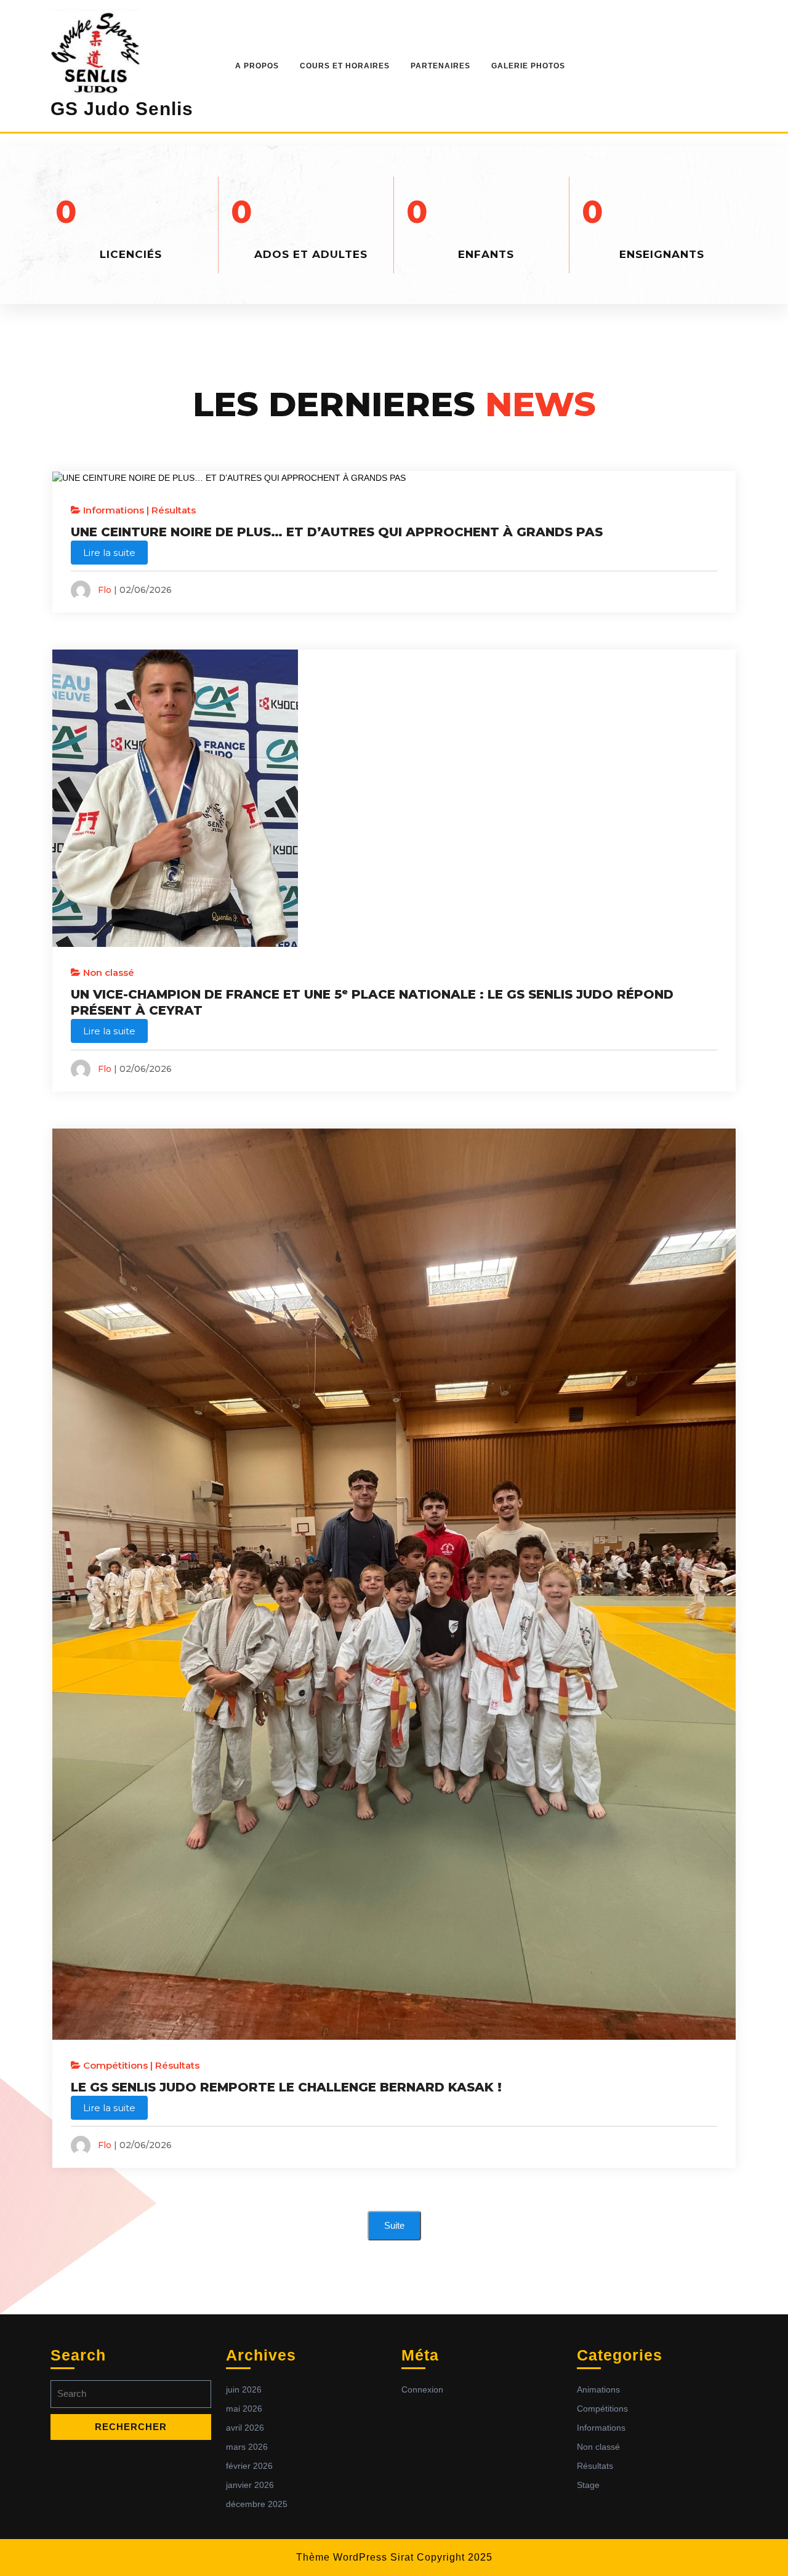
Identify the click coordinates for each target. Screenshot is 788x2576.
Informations (114, 510)
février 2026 (249, 2466)
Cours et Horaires (345, 66)
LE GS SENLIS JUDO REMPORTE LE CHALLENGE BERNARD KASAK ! (286, 2087)
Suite (394, 2225)
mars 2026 (247, 2447)
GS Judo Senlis (122, 109)
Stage (588, 2485)
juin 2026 (244, 2389)
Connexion (422, 2389)
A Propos (257, 66)
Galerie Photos (528, 66)
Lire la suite (109, 553)
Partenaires (440, 66)
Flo (105, 590)
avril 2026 (245, 2428)
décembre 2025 (257, 2504)
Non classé (109, 972)
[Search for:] (131, 2397)
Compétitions (115, 2065)
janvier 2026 (250, 2485)
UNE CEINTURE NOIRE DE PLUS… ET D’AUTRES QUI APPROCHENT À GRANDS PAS (337, 532)
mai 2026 (244, 2409)
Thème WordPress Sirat (355, 2557)
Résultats (174, 510)
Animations (598, 2389)
